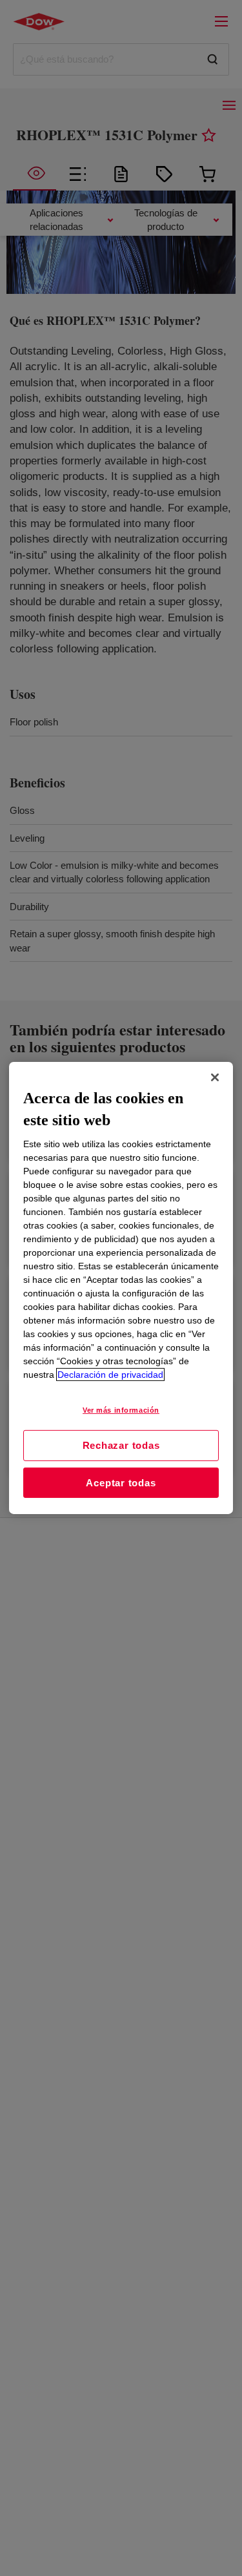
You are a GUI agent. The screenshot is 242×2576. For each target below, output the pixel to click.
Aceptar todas (121, 1483)
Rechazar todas (121, 1445)
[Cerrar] (215, 1077)
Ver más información (121, 1410)
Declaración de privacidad (110, 1375)
